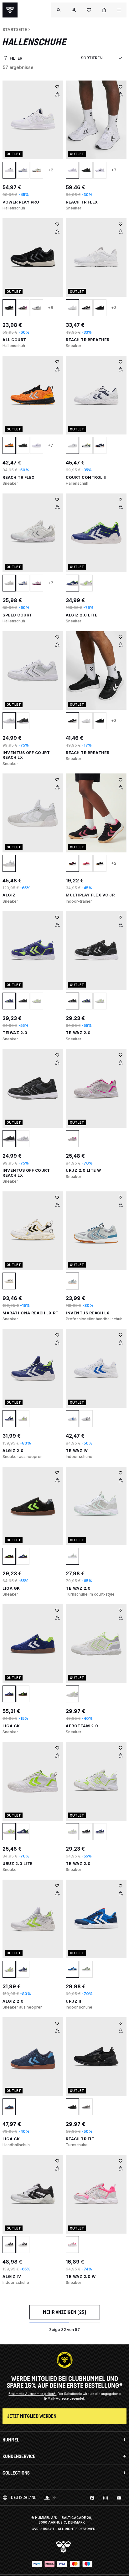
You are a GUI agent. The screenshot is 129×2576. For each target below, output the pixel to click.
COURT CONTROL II (86, 477)
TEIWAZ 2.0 (15, 1033)
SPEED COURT (17, 615)
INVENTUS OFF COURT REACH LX (26, 755)
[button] (74, 10)
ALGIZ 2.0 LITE (82, 615)
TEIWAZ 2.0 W (81, 2277)
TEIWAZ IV (77, 1451)
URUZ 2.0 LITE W (83, 1170)
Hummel (11, 2440)
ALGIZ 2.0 (13, 1451)
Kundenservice (19, 2456)
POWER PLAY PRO (21, 202)
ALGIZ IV (12, 2277)
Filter (16, 58)
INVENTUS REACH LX (88, 1313)
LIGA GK (11, 1588)
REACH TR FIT (80, 2139)
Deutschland (24, 2497)
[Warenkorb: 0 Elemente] (104, 10)
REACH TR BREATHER (88, 340)
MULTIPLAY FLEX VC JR (90, 895)
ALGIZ (9, 895)
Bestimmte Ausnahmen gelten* (32, 2394)
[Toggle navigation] (59, 10)
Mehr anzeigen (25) (64, 2312)
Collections (16, 2473)
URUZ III (74, 2001)
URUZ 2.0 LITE (18, 1864)
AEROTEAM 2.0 (82, 1726)
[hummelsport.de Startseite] (10, 10)
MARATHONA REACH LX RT (31, 1313)
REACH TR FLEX (82, 202)
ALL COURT (14, 340)
